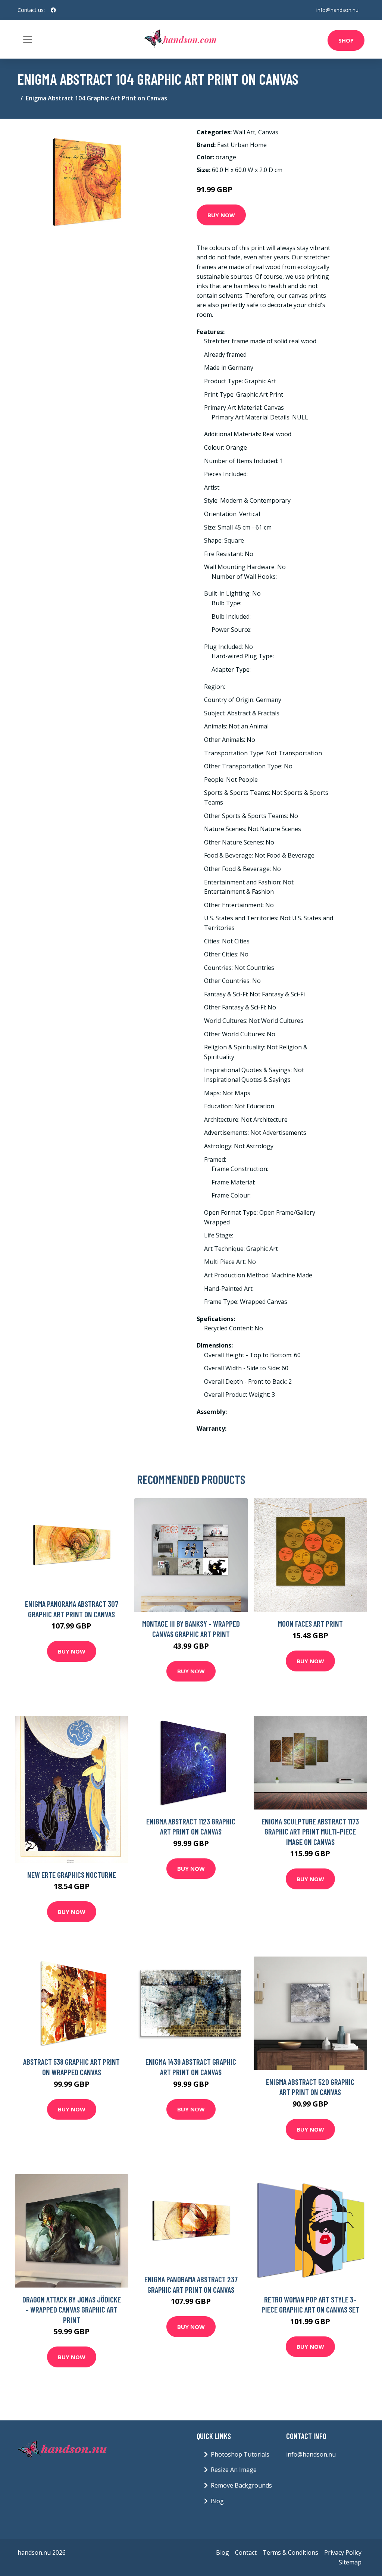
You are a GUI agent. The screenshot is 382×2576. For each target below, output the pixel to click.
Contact (246, 2552)
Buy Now (221, 215)
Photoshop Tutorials (240, 2454)
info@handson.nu (337, 10)
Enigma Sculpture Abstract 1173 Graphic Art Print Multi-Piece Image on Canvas (310, 1832)
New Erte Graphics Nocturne (72, 1875)
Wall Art (244, 132)
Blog (217, 2501)
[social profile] (53, 10)
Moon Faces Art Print (310, 1623)
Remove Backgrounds (241, 2485)
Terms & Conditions (290, 2552)
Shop (346, 40)
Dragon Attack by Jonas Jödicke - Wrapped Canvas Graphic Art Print (72, 2310)
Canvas (268, 132)
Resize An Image (234, 2470)
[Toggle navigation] (28, 40)
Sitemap (350, 2562)
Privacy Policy (343, 2552)
